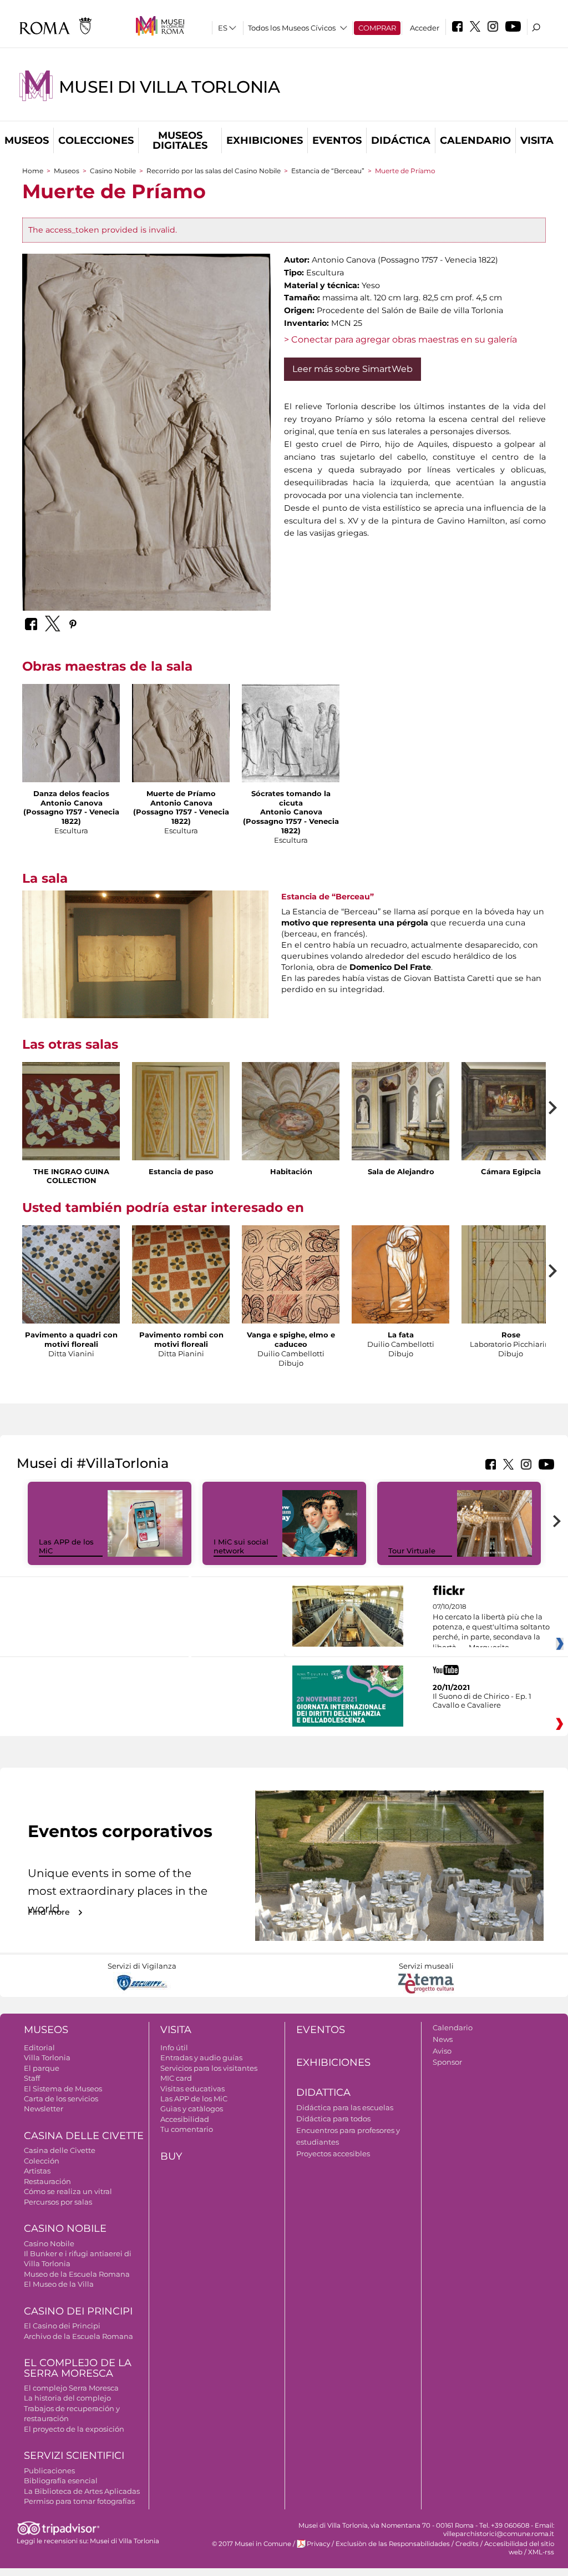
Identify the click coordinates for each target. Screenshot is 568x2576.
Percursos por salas (58, 2202)
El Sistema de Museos (63, 2089)
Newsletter (44, 2109)
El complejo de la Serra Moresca (78, 2368)
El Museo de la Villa (59, 2284)
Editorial (39, 2047)
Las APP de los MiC (194, 2099)
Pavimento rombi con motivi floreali (181, 1339)
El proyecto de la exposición (74, 2429)
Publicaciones (49, 2471)
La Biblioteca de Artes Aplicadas (82, 2491)
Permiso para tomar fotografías (79, 2501)
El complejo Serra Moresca (71, 2388)
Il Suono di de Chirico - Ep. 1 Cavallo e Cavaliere (482, 1700)
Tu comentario (187, 2129)
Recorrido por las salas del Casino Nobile (214, 171)
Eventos (337, 140)
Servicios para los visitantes (209, 2068)
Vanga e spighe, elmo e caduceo (291, 1339)
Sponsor (447, 2062)
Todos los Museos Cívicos (292, 28)
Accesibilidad (185, 2119)
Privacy (318, 2544)
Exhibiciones (265, 140)
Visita (537, 140)
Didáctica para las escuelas (345, 2107)
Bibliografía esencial (61, 2481)
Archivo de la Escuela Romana (78, 2336)
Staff (32, 2078)
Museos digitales (180, 140)
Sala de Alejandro (401, 1171)
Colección (42, 2161)
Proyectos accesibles (333, 2154)
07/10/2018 (491, 1627)
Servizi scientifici (74, 2456)
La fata (401, 1335)
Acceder (425, 28)
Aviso (442, 2051)
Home (33, 171)
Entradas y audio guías (201, 2057)
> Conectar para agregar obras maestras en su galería (400, 339)
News (443, 2039)
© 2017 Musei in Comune (252, 2544)
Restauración (47, 2181)
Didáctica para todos (333, 2119)
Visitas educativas (192, 2089)
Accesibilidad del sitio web (519, 2548)
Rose (511, 1335)
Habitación (291, 1171)
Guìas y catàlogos (192, 2109)
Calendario (475, 140)
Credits (467, 2544)
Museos (27, 140)
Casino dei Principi (78, 2311)
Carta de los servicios (61, 2099)
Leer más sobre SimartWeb (353, 369)
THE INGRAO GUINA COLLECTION (71, 1176)
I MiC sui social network (241, 1546)
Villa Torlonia (47, 2057)
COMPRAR (377, 28)
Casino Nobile (113, 171)
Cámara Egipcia (511, 1171)
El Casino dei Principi (62, 2326)
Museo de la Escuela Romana (77, 2274)
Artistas (37, 2171)
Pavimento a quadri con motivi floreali (71, 1339)
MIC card (176, 2078)
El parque (42, 2068)
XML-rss (541, 2552)
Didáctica (401, 140)
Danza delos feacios (71, 793)
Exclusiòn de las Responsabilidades (393, 2544)
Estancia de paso (181, 1171)
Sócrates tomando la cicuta (291, 798)
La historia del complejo (67, 2398)
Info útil (174, 2047)
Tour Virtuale (412, 1551)
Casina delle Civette (84, 2136)
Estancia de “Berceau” (328, 171)
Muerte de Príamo (181, 793)
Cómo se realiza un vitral (68, 2191)
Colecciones (96, 140)
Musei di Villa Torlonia (169, 87)
